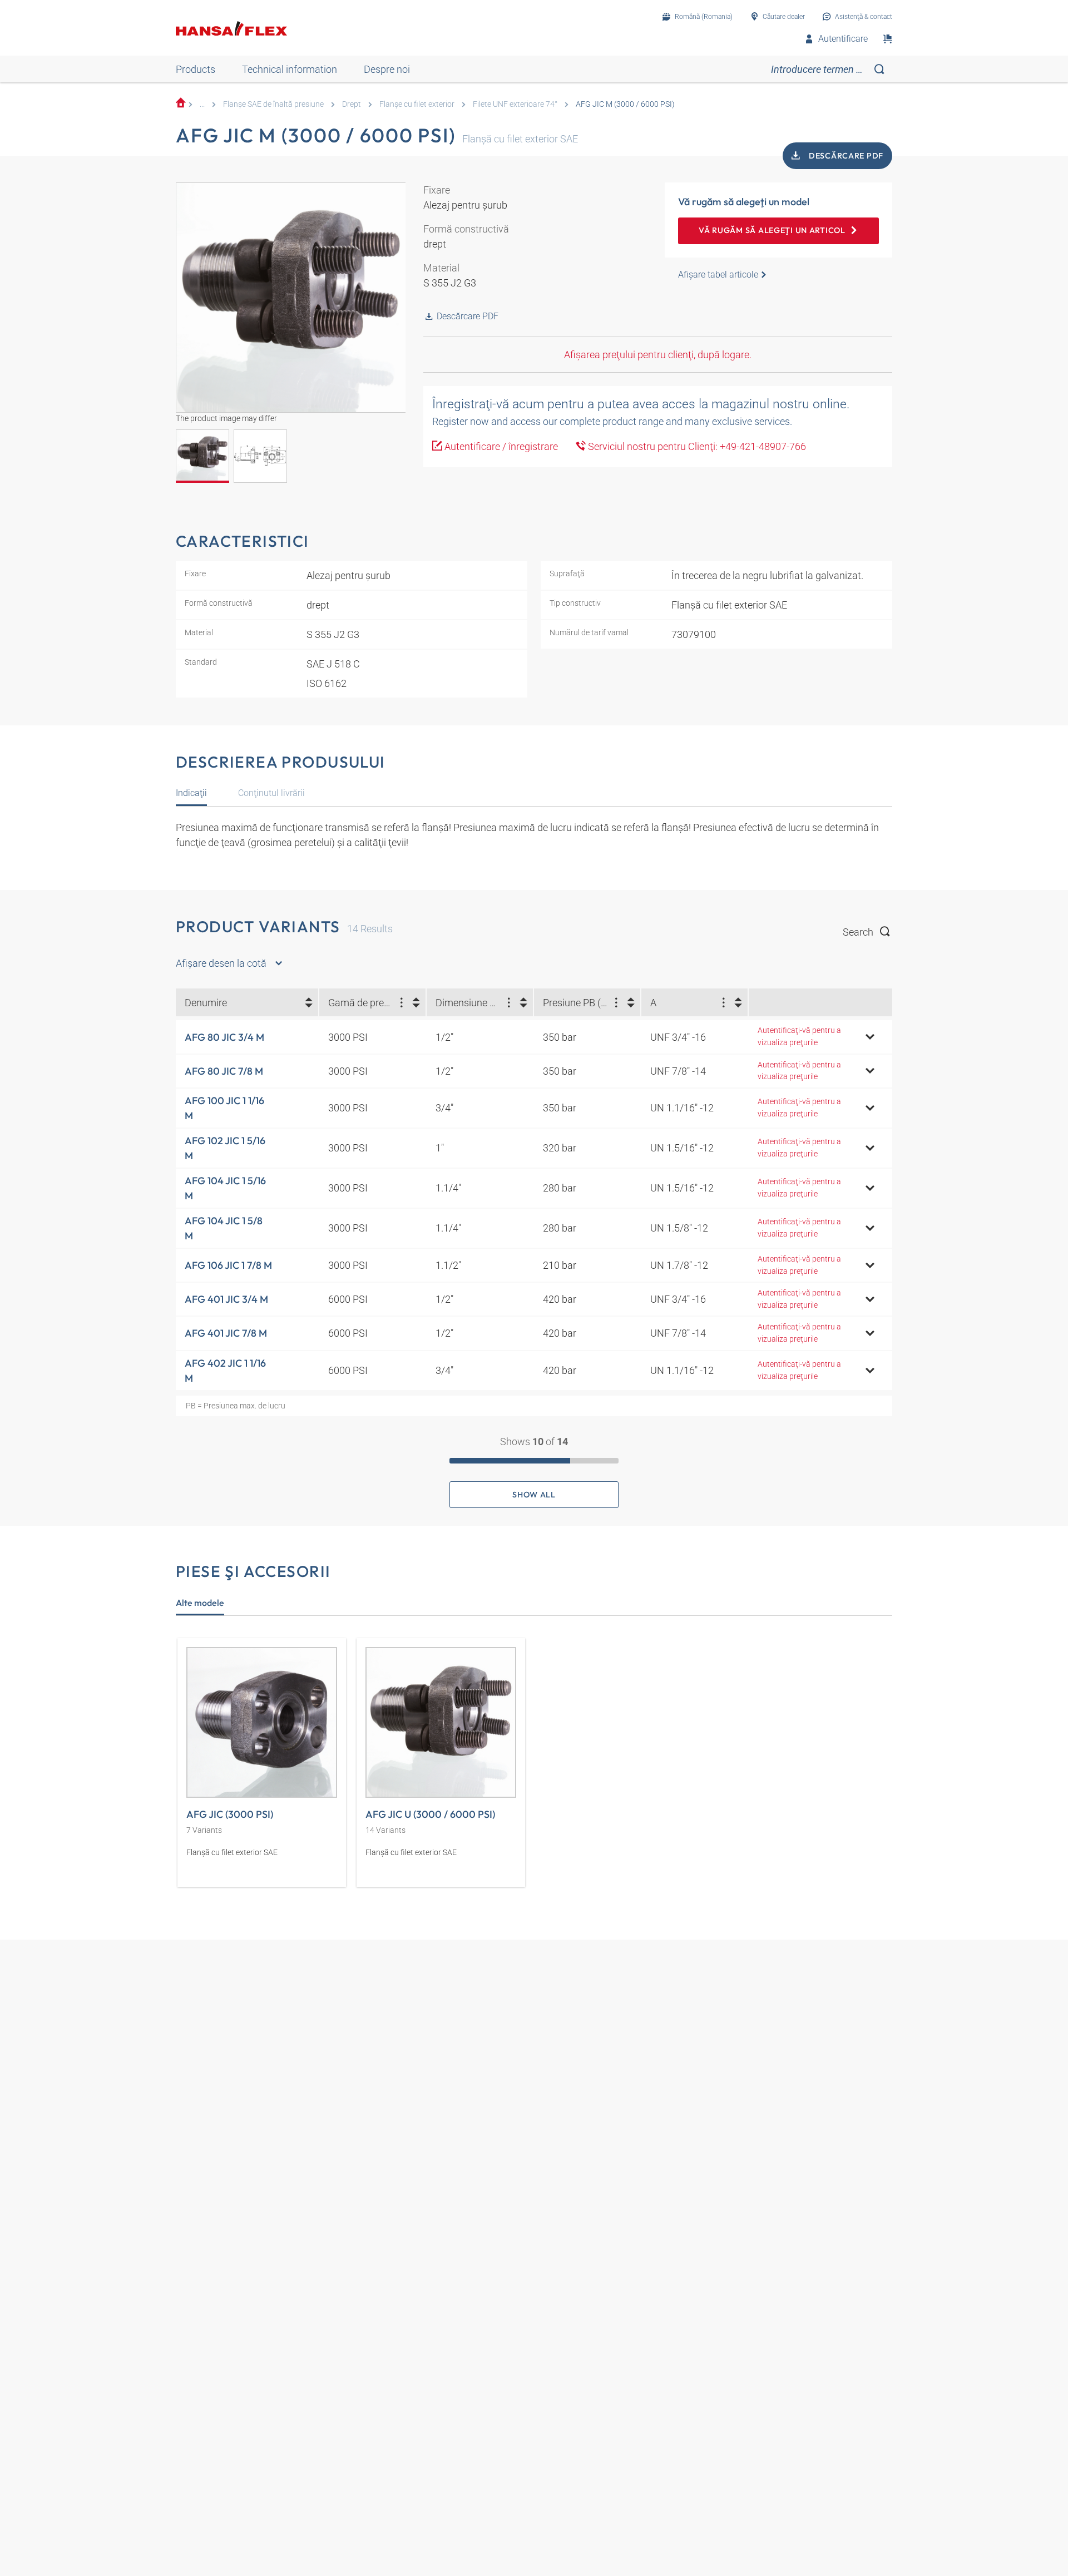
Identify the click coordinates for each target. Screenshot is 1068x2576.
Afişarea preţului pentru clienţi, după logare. (658, 355)
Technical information (290, 69)
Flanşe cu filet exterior (417, 104)
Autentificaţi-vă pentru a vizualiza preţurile (799, 1037)
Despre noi (387, 69)
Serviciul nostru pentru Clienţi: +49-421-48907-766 (696, 446)
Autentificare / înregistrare (500, 446)
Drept (352, 104)
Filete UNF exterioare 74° (515, 104)
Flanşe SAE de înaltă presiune (273, 104)
